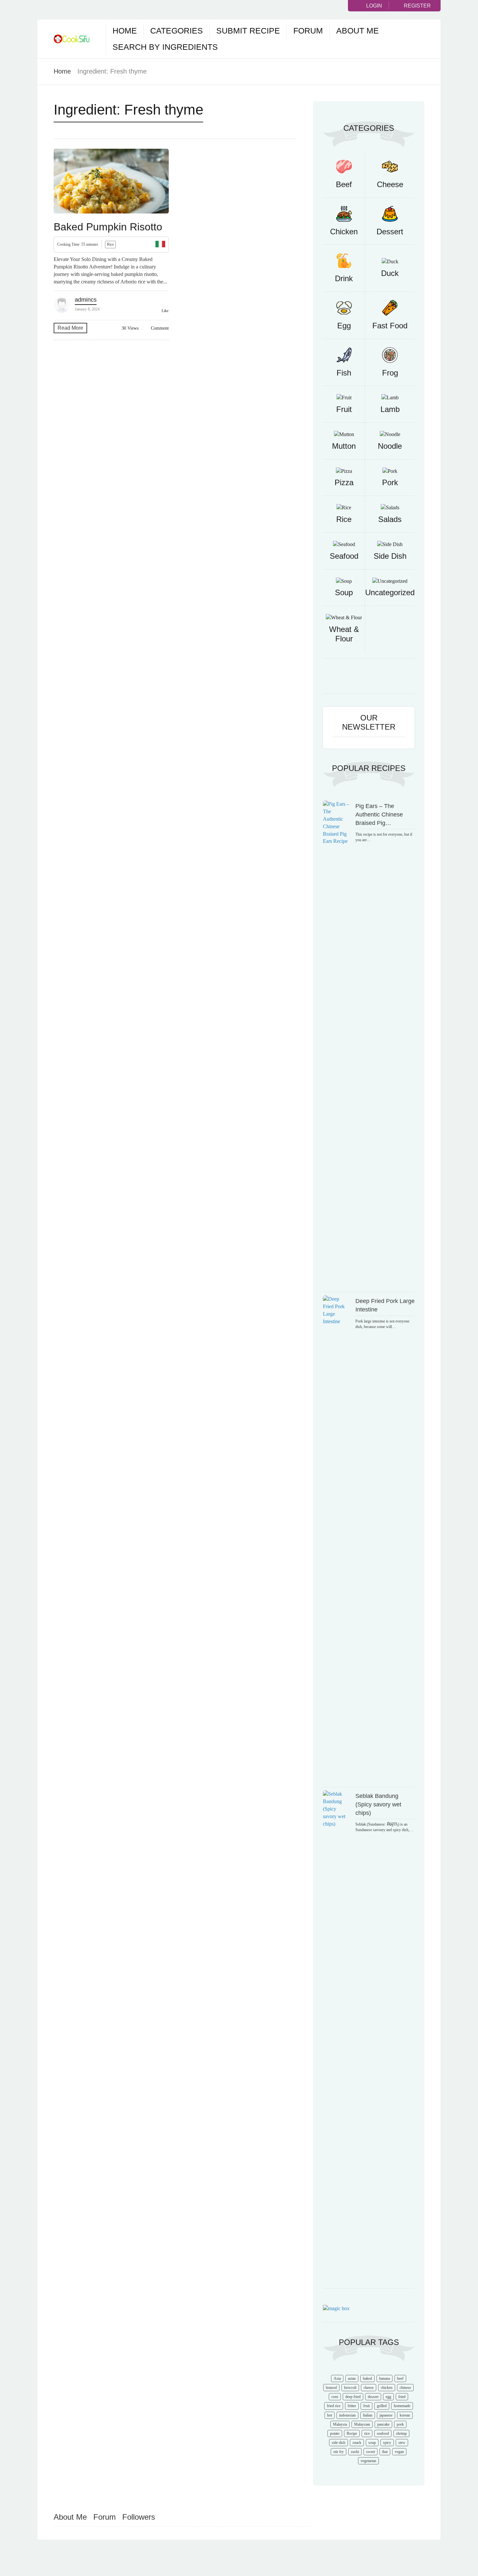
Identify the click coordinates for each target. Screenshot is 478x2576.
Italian (368, 2415)
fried (402, 2397)
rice (367, 2433)
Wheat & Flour (344, 634)
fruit (366, 2406)
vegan (399, 2452)
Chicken (344, 232)
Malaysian (362, 2424)
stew (402, 2443)
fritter (352, 2406)
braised (331, 2388)
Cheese (390, 184)
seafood (383, 2433)
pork (400, 2424)
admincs (86, 300)
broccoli (350, 2388)
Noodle (390, 446)
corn (335, 2397)
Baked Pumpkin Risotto (108, 227)
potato (335, 2433)
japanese (386, 2415)
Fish (344, 373)
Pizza (344, 482)
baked (367, 2378)
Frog (390, 373)
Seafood (344, 556)
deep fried (353, 2397)
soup (372, 2443)
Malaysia (340, 2424)
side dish (339, 2443)
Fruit (344, 409)
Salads (390, 519)
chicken (387, 2388)
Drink (344, 278)
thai (385, 2452)
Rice (110, 244)
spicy (387, 2443)
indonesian (347, 2415)
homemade (402, 2406)
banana (385, 2378)
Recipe (352, 2433)
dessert (373, 2397)
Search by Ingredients (165, 47)
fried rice (334, 2406)
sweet (371, 2452)
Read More (70, 328)
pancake (383, 2424)
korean (405, 2415)
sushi (355, 2452)
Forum (308, 31)
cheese (369, 2388)
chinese (405, 2388)
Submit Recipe (248, 31)
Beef (344, 184)
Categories (177, 31)
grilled (382, 2406)
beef (400, 2378)
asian (352, 2378)
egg (388, 2397)
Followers (139, 2517)
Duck (390, 273)
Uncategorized (390, 592)
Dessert (390, 232)
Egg (344, 326)
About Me (358, 31)
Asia (337, 2378)
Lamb (390, 409)
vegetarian (368, 2461)
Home (125, 31)
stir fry (339, 2452)
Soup (344, 592)
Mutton (344, 446)
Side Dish (390, 556)
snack (357, 2443)
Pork (390, 482)
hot (330, 2415)
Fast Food (390, 326)
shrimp (401, 2433)
